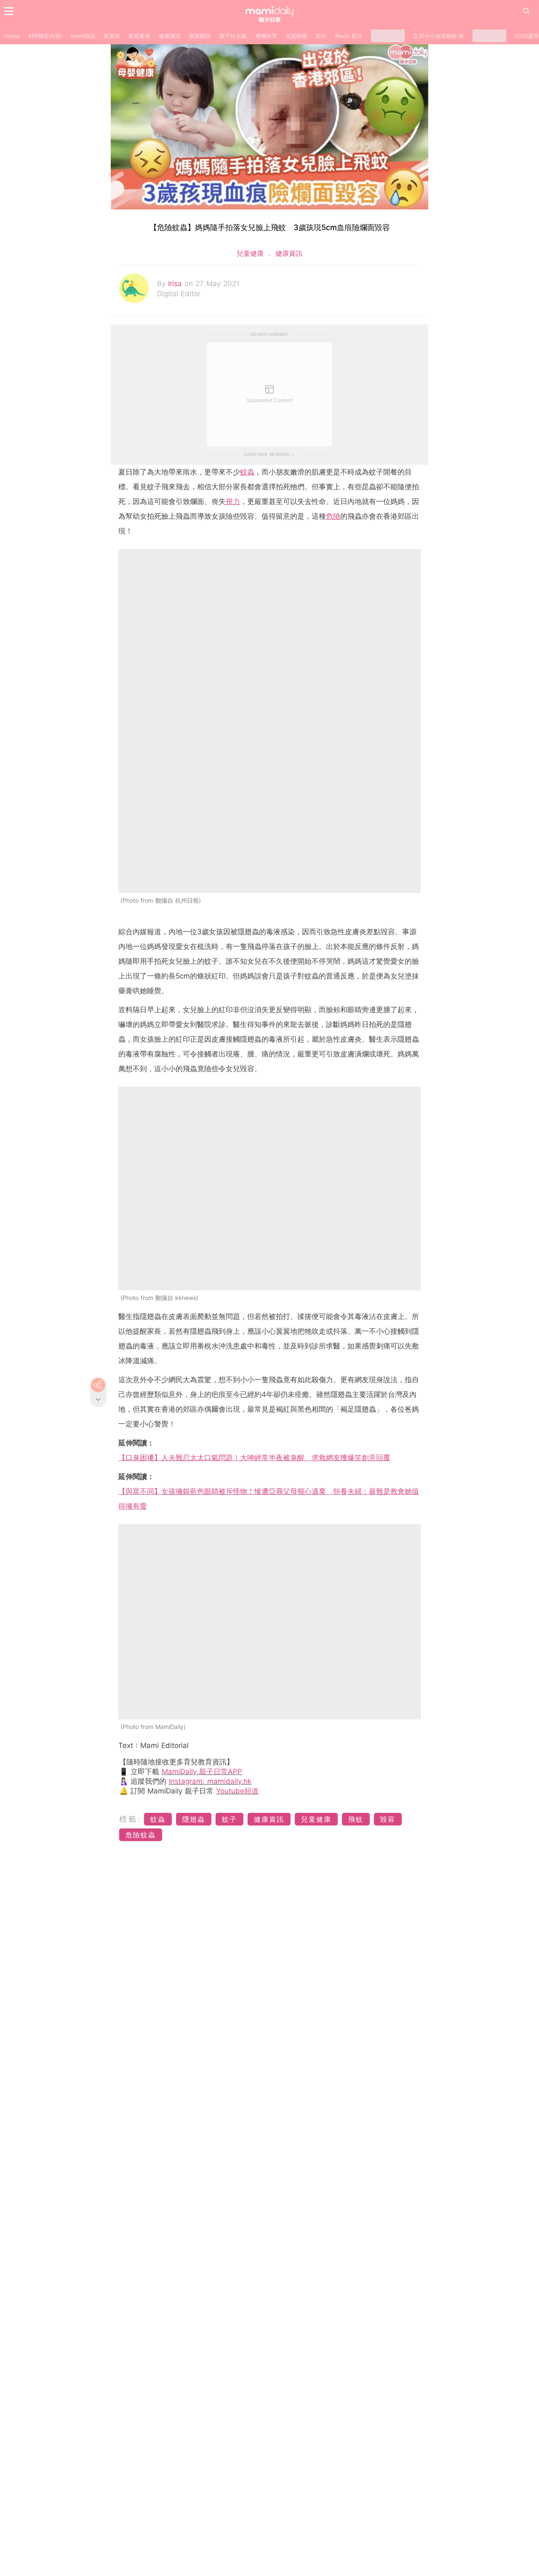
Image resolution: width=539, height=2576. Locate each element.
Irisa (176, 284)
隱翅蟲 (194, 1819)
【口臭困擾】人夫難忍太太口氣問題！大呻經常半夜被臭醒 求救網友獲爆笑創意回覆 (254, 1458)
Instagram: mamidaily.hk (210, 1781)
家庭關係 (200, 36)
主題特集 (296, 36)
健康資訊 (170, 36)
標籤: (130, 1819)
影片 (321, 36)
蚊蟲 (247, 472)
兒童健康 (251, 253)
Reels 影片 (349, 36)
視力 (233, 501)
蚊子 (229, 1819)
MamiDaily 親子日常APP (202, 1772)
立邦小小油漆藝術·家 (439, 36)
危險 (333, 516)
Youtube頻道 (237, 1791)
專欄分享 (266, 36)
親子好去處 (233, 36)
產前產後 (139, 36)
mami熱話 (83, 36)
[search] (526, 11)
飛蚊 (356, 1819)
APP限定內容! (45, 36)
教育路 (112, 36)
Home (12, 36)
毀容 (388, 1819)
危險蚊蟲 (141, 1835)
